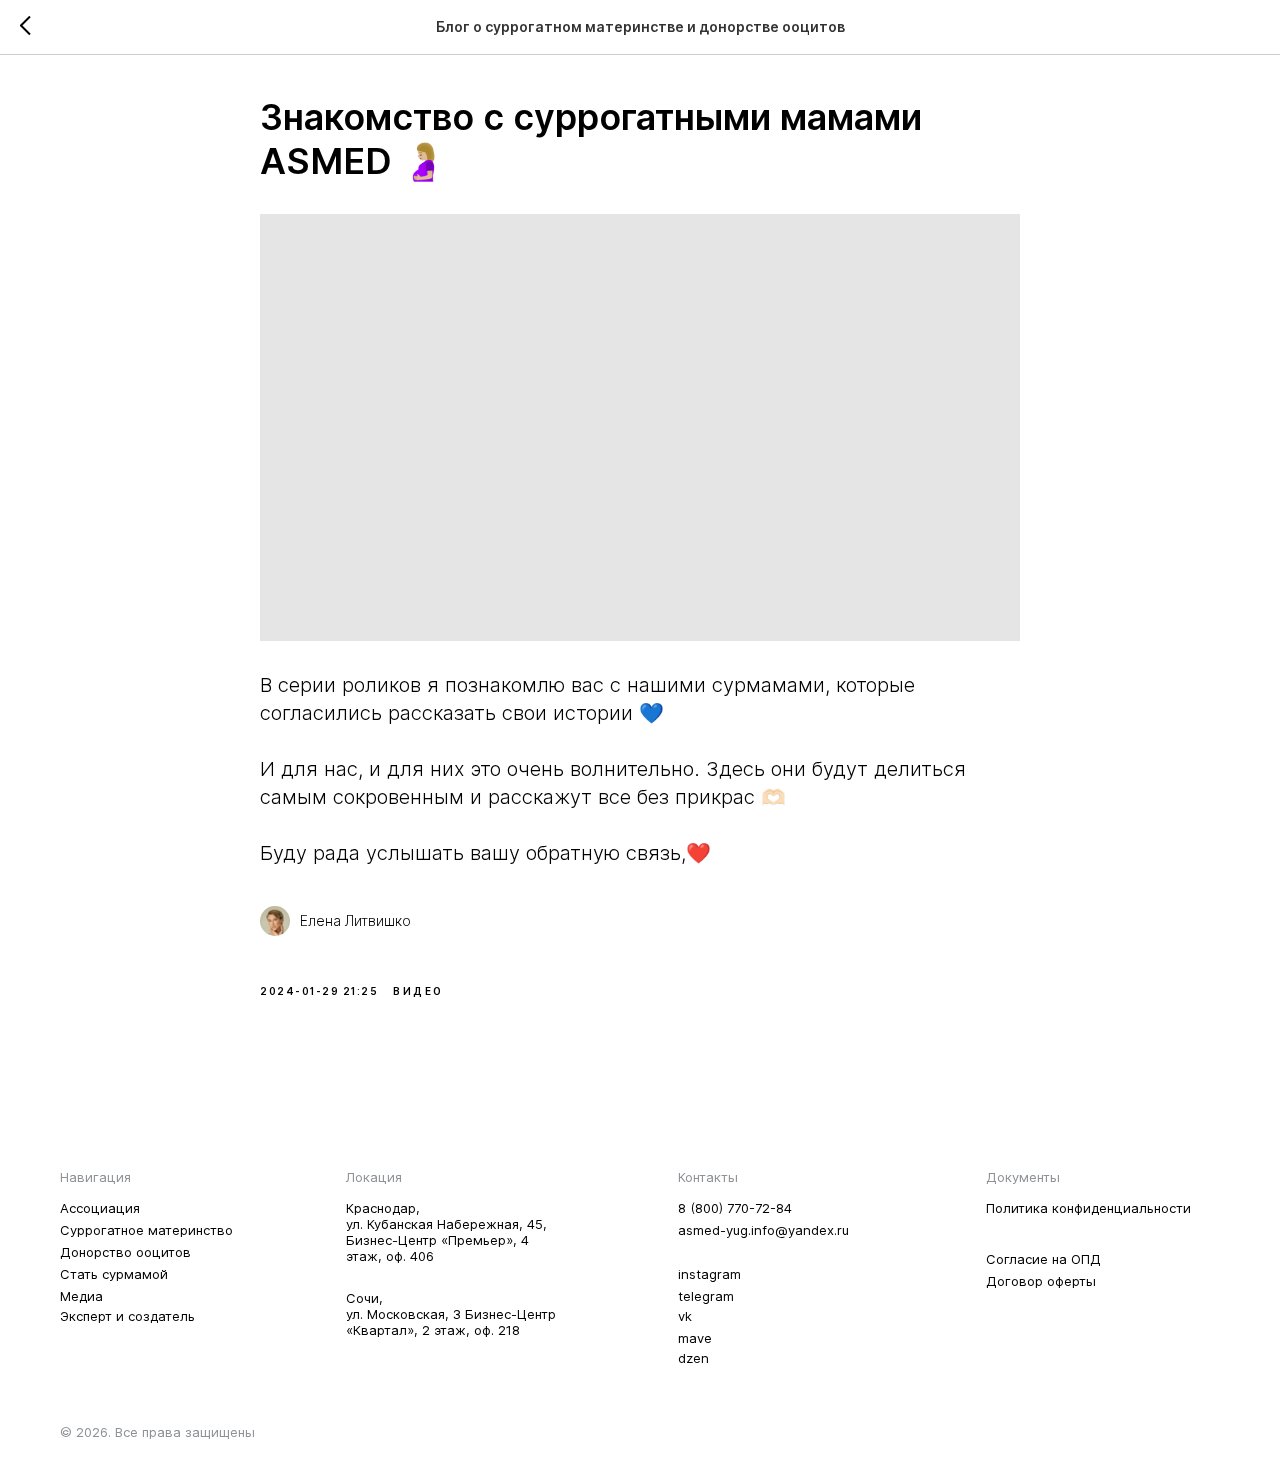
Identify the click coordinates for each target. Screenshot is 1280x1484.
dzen (693, 1358)
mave (695, 1338)
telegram (706, 1296)
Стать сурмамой (114, 1274)
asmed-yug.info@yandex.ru (763, 1230)
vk (685, 1316)
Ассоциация (100, 1208)
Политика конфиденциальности (1088, 1208)
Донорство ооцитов (125, 1252)
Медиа (81, 1296)
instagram (709, 1274)
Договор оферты (1041, 1281)
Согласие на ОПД (1043, 1259)
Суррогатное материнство (146, 1230)
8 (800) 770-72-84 (735, 1208)
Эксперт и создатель (127, 1316)
